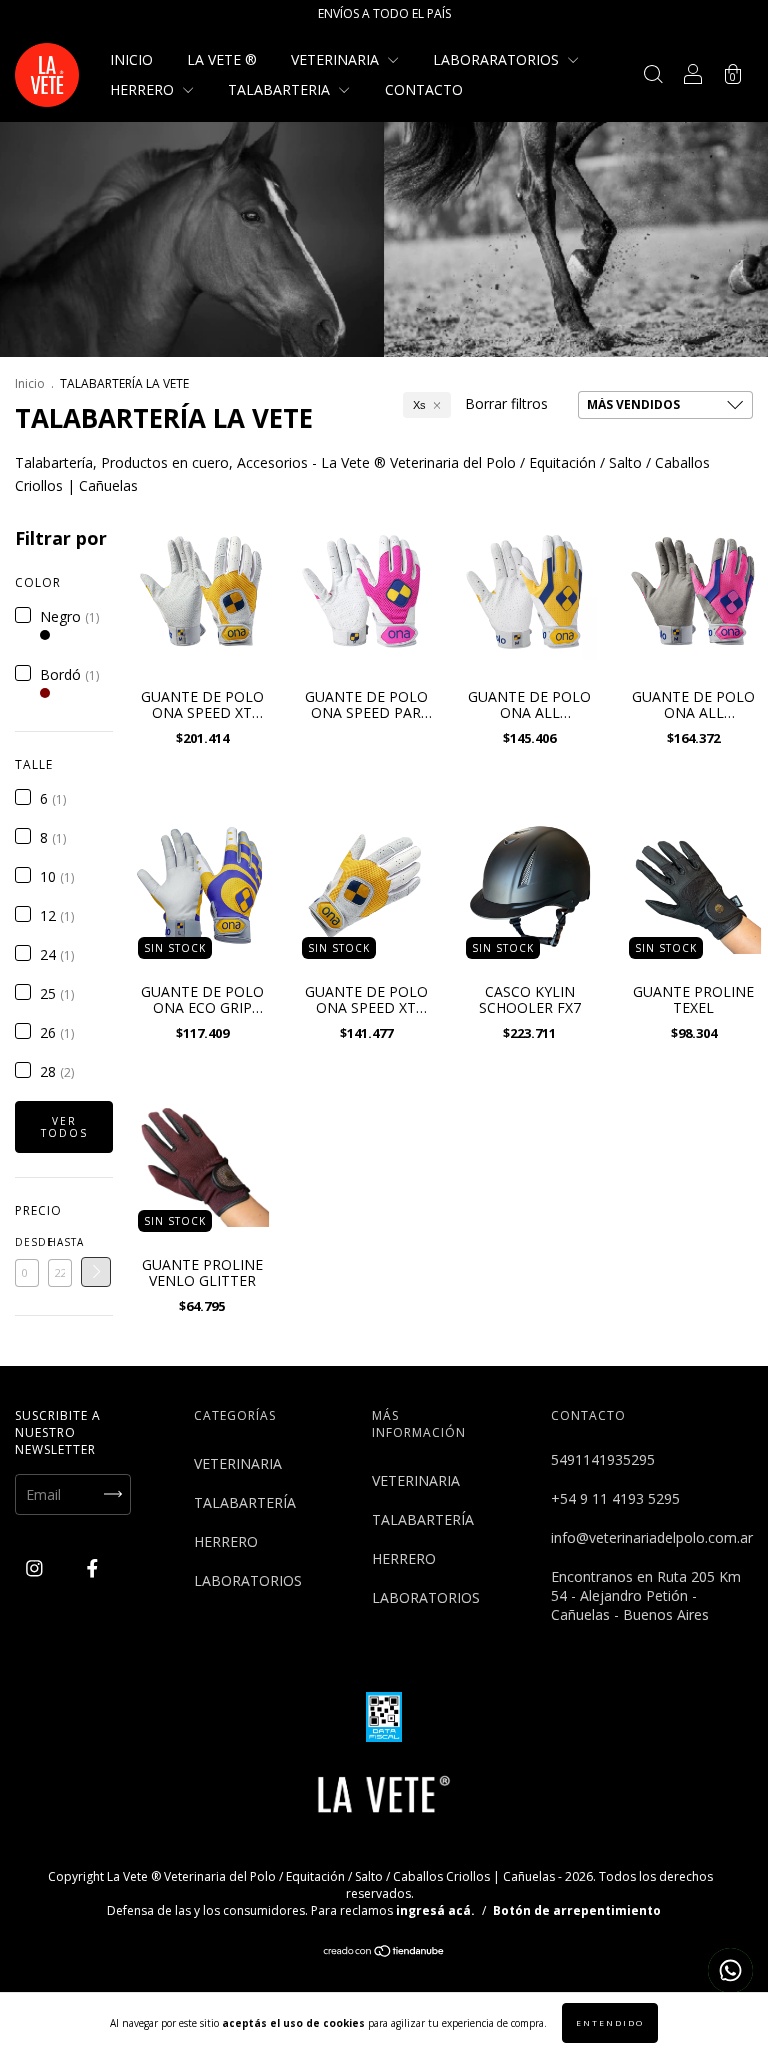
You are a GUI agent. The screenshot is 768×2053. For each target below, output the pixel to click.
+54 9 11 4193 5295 (615, 1498)
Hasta (60, 1242)
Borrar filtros (506, 403)
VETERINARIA (337, 59)
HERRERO (144, 89)
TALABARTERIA (281, 89)
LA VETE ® (222, 59)
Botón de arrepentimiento (577, 1910)
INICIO (131, 59)
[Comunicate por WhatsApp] (730, 1970)
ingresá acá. (435, 1910)
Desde (27, 1242)
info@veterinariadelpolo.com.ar (652, 1537)
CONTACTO (424, 89)
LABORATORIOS (248, 1580)
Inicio (30, 383)
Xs (419, 405)
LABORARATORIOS (498, 59)
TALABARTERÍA (245, 1502)
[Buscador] (653, 76)
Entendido (610, 2022)
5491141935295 (603, 1459)
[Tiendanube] (384, 1952)
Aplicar (96, 1272)
